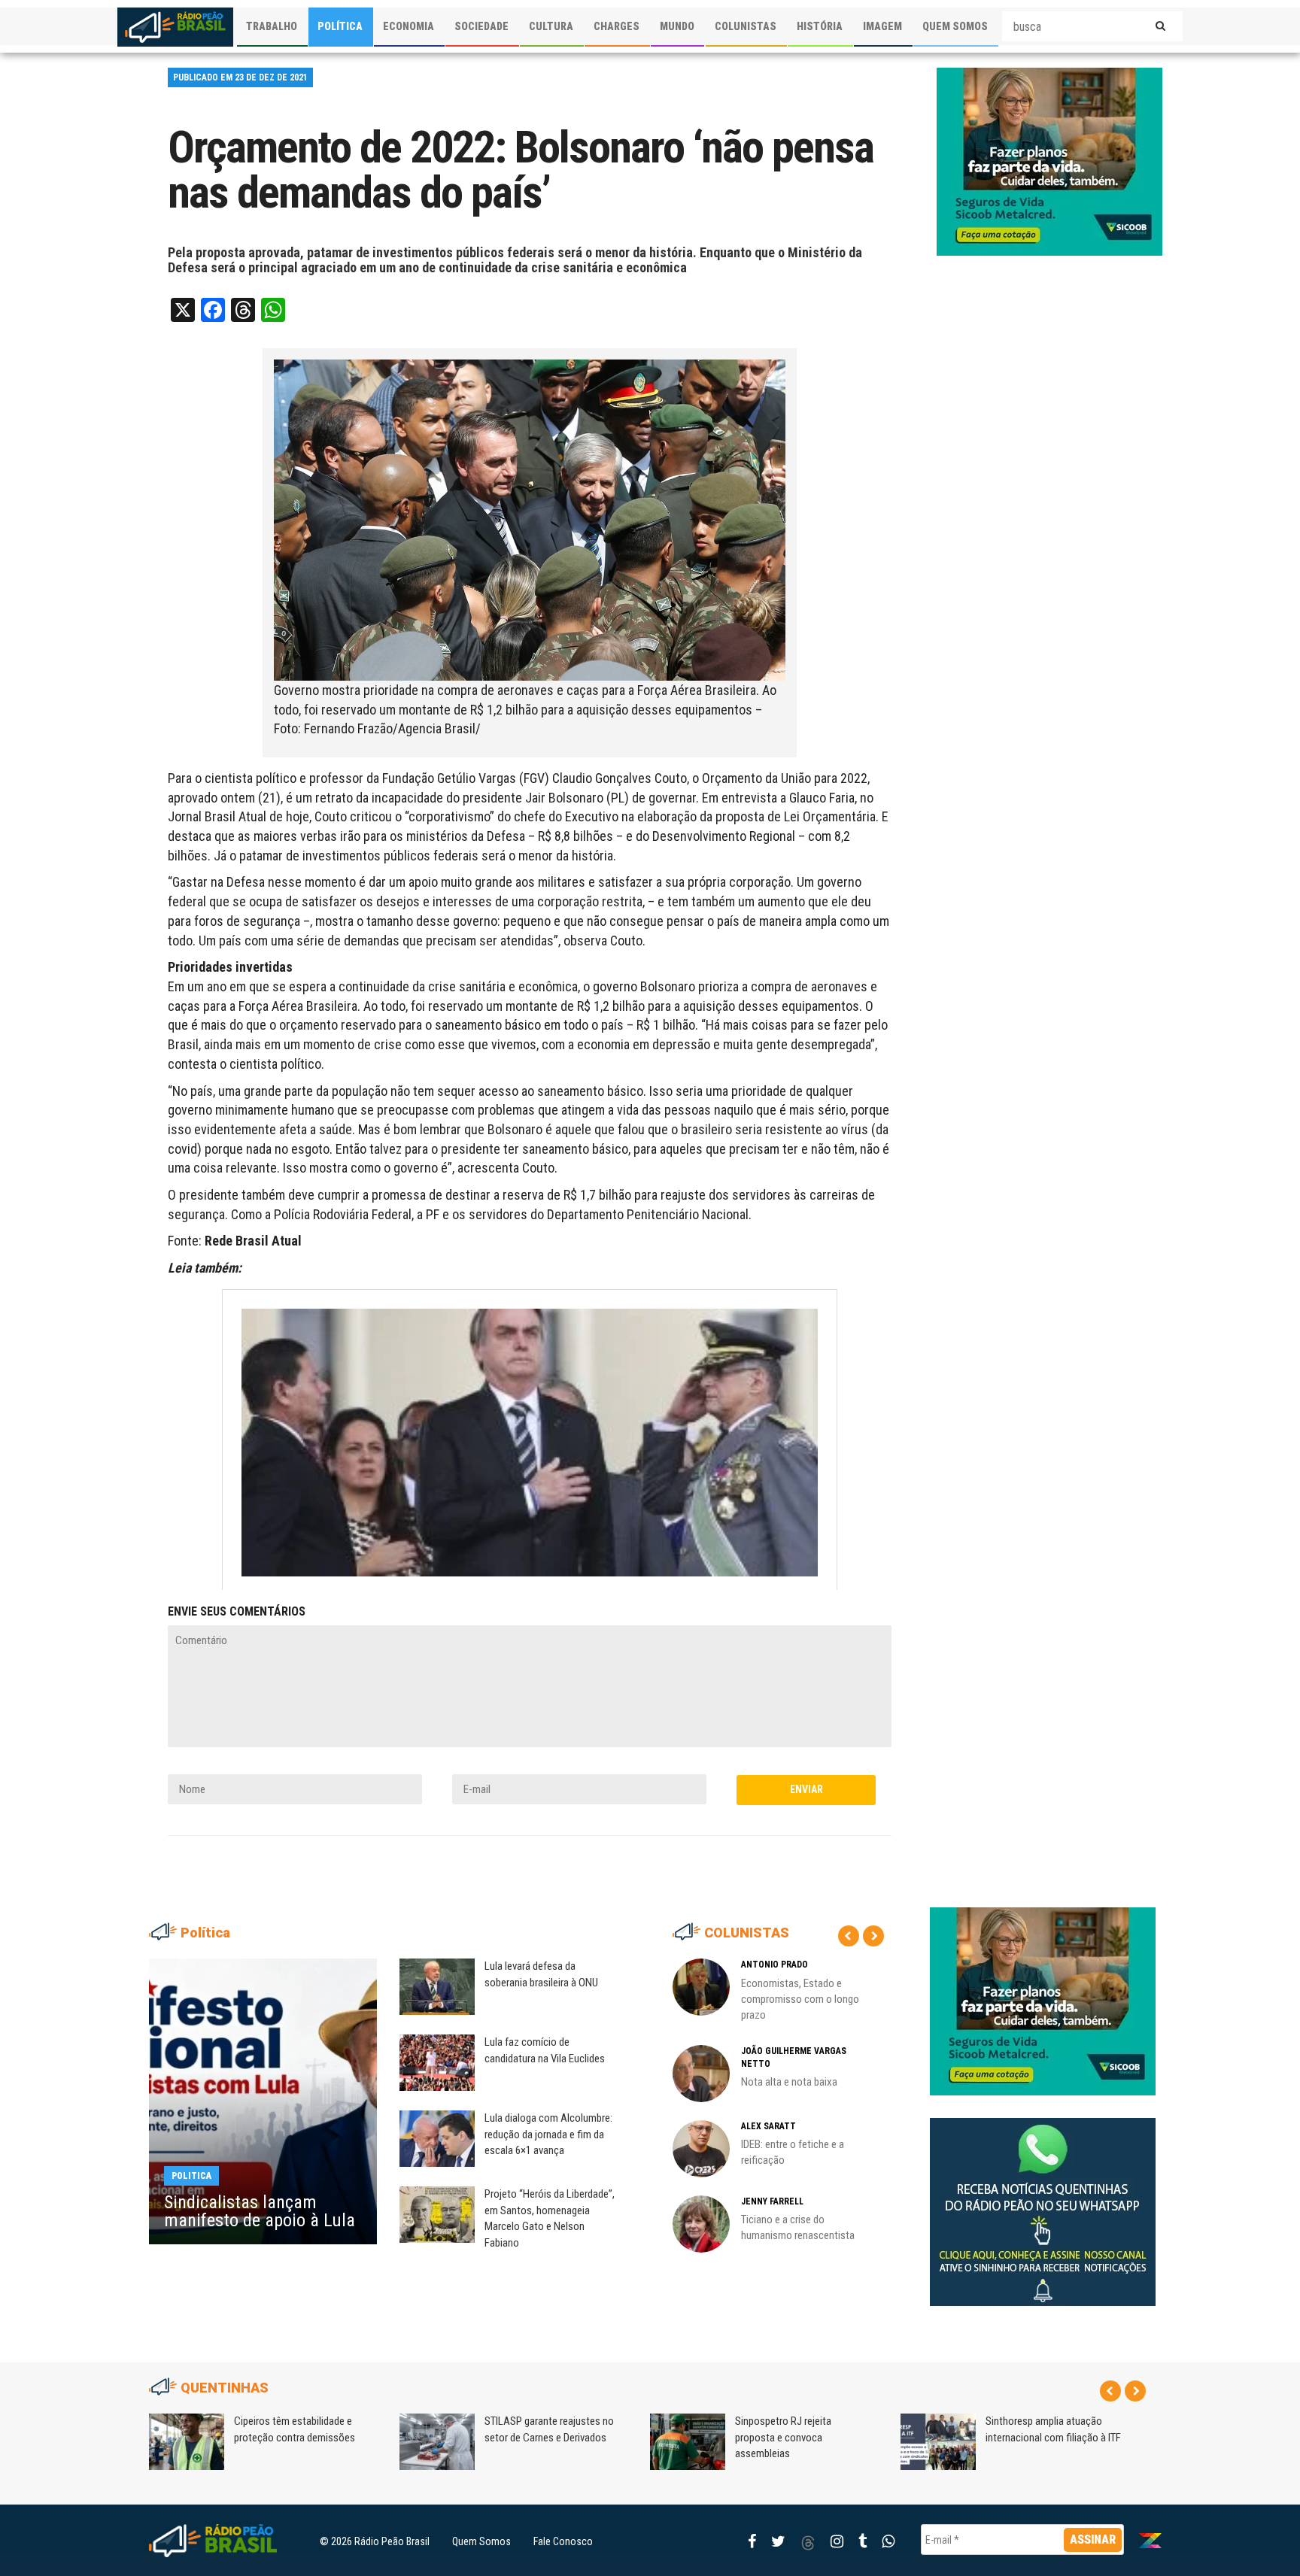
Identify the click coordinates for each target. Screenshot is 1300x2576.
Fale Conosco (563, 2541)
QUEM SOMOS (955, 26)
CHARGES (617, 26)
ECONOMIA (409, 26)
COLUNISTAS (746, 26)
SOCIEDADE (481, 26)
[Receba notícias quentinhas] (1043, 2200)
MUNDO (677, 26)
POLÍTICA (340, 26)
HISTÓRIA (820, 26)
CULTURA (551, 26)
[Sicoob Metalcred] (1049, 161)
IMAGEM (882, 26)
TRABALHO (272, 26)
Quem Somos (481, 2541)
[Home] (175, 27)
